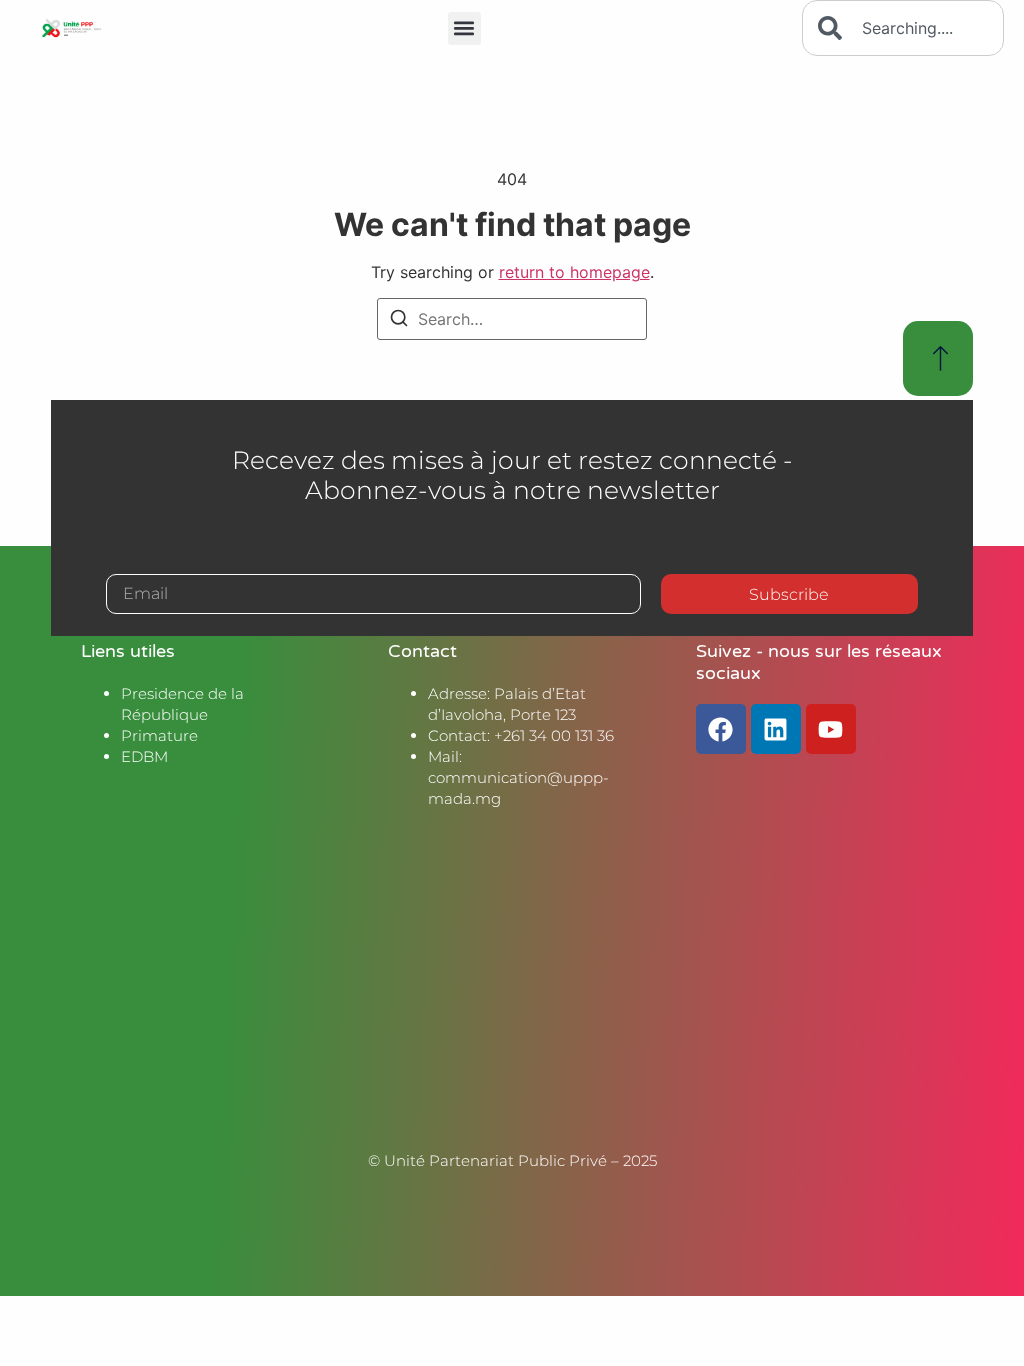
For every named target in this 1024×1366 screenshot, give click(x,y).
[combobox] (903, 28)
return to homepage (574, 272)
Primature (159, 735)
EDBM (144, 756)
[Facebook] (721, 729)
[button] (464, 28)
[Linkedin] (776, 729)
